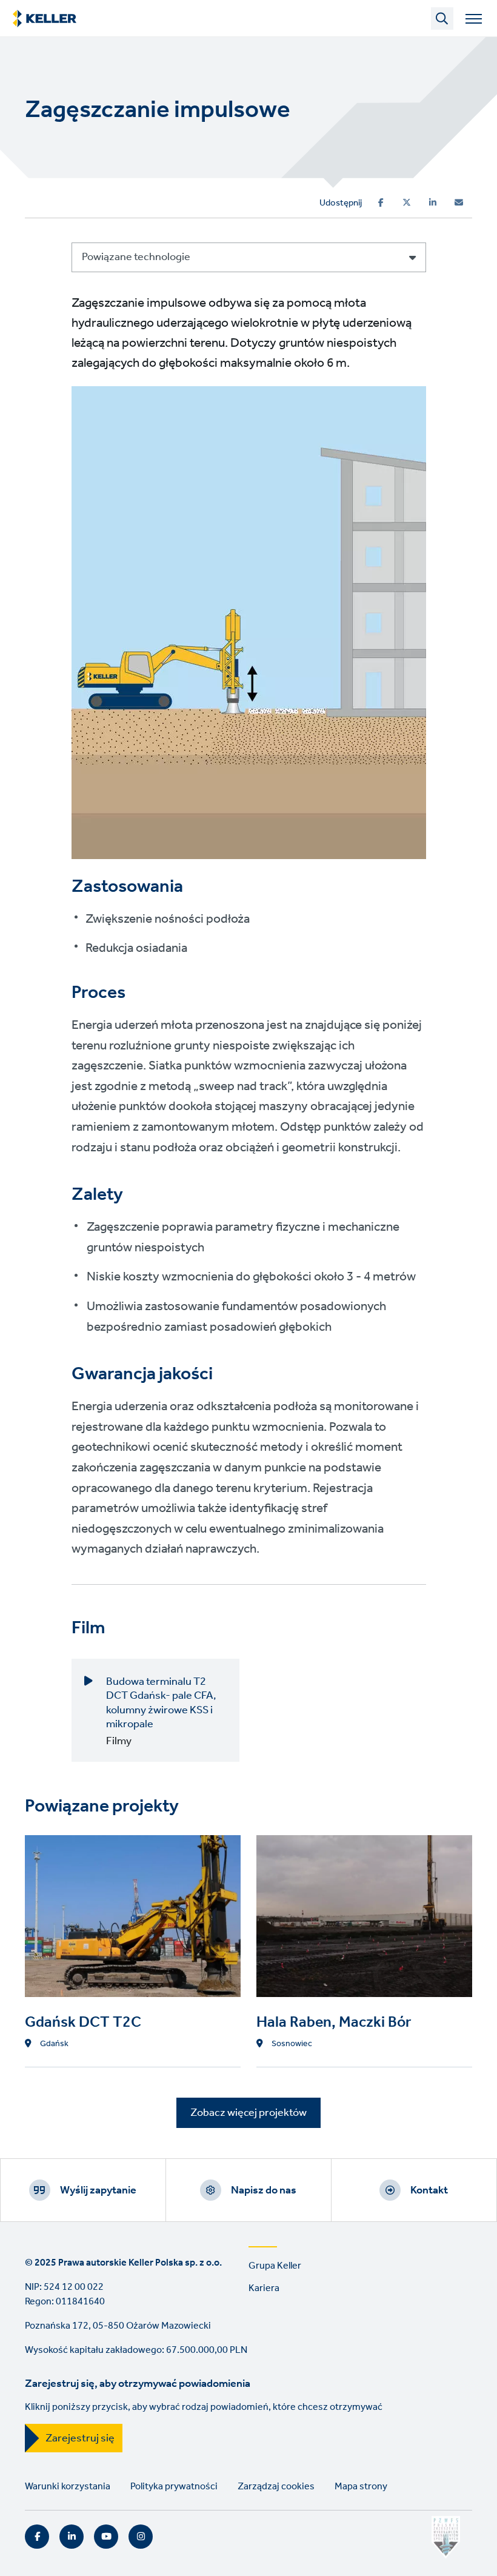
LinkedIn (72, 2537)
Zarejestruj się (80, 2438)
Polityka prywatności (174, 2487)
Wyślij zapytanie (98, 2190)
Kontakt (429, 2190)
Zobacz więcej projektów (248, 2113)
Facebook (37, 2537)
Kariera (264, 2288)
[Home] (45, 19)
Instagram (141, 2537)
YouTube (106, 2537)
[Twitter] (407, 202)
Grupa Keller (275, 2266)
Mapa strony (361, 2487)
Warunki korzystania (68, 2487)
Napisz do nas (264, 2190)
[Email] (459, 202)
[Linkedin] (433, 202)
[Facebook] (381, 202)
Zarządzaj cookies (276, 2487)
